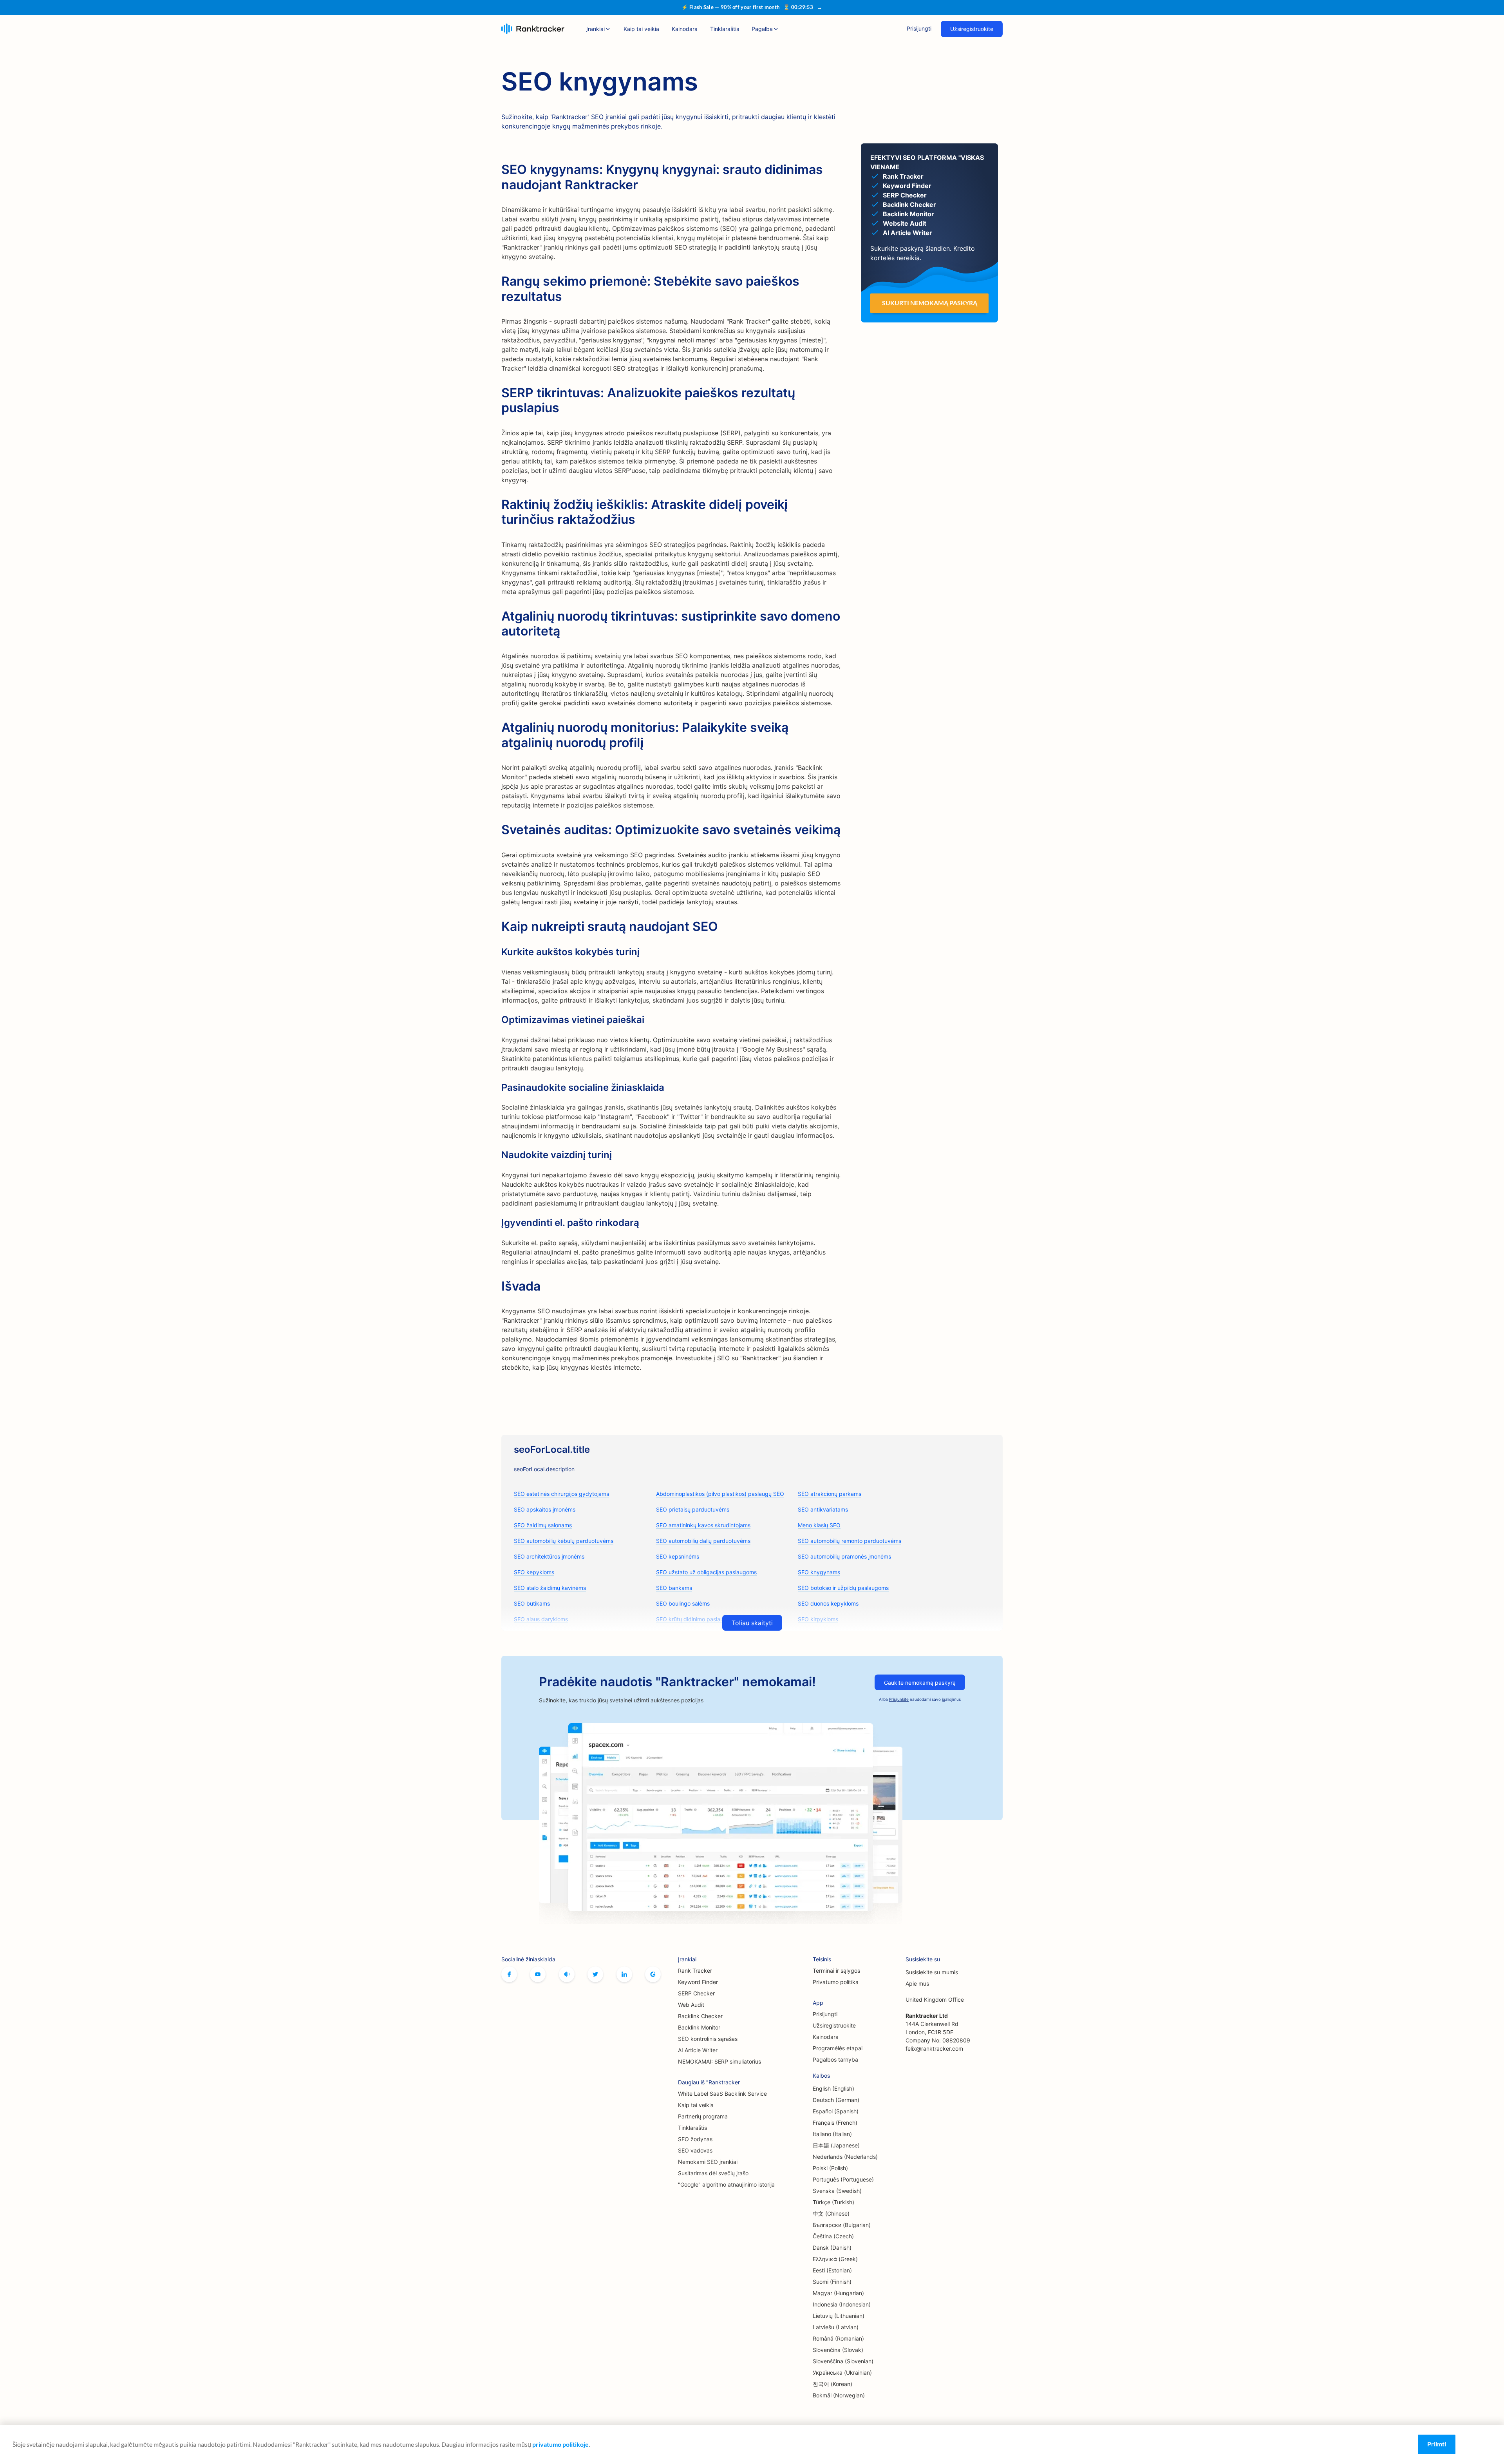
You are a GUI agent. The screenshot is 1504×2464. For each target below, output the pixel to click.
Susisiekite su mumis (932, 1972)
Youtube (538, 1974)
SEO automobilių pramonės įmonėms (844, 1556)
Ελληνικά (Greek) (835, 2259)
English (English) (833, 2088)
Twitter (595, 1974)
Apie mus (917, 1983)
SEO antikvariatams (823, 1509)
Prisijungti (919, 28)
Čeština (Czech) (833, 2236)
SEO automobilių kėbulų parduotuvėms (564, 1541)
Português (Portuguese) (843, 2179)
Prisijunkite (899, 1699)
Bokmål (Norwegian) (839, 2395)
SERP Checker (696, 1993)
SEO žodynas (695, 2139)
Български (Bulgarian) (842, 2225)
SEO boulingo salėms (683, 1603)
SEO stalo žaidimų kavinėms (550, 1588)
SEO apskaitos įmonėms (545, 1509)
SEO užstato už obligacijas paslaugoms (706, 1572)
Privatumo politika (836, 1982)
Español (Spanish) (836, 2111)
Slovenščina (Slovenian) (843, 2361)
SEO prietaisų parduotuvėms (693, 1509)
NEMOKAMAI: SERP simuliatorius (719, 2061)
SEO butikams (532, 1603)
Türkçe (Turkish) (833, 2202)
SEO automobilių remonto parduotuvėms (850, 1541)
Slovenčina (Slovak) (838, 2350)
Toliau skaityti (752, 1623)
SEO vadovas (695, 2150)
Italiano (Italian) (832, 2134)
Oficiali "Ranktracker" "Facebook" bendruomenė (567, 1974)
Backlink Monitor (699, 2027)
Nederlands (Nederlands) (845, 2157)
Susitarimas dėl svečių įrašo (713, 2173)
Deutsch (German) (836, 2100)
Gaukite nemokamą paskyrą (920, 1683)
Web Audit (691, 2005)
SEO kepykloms (534, 1572)
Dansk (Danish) (832, 2248)
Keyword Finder (698, 1982)
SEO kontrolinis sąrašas (708, 2039)
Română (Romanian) (838, 2338)
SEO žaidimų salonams (543, 1525)
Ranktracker (533, 29)
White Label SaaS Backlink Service (722, 2094)
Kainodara (685, 29)
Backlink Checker (700, 2016)
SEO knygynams (819, 1572)
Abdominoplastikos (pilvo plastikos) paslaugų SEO (720, 1494)
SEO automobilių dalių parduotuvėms (703, 1541)
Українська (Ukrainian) (842, 2373)
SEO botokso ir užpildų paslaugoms (843, 1588)
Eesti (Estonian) (832, 2270)
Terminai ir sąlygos (836, 1971)
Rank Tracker (695, 1971)
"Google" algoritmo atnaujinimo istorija (726, 2184)
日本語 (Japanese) (836, 2145)
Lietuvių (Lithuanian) (839, 2316)
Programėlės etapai (838, 2048)
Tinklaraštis (725, 29)
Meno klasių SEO (819, 1525)
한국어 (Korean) (832, 2384)
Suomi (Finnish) (832, 2282)
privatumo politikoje (560, 2444)
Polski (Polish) (830, 2168)
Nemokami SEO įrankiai (708, 2162)
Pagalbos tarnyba (835, 2059)
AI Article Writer (698, 2050)
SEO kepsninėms (678, 1556)
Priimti (1437, 2444)
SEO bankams (674, 1588)
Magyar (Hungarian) (838, 2293)
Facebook (509, 1974)
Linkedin (624, 1974)
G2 (653, 1974)
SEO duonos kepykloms (828, 1603)
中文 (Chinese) (831, 2213)
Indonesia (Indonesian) (842, 2304)
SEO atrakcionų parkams (830, 1494)
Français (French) (835, 2123)
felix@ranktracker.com (934, 2049)
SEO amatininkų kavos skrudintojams (703, 1525)
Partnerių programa (703, 2116)
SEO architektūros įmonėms (549, 1556)
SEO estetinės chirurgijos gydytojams (561, 1494)
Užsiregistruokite (972, 29)
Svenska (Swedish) (837, 2191)
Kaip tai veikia (641, 29)
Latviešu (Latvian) (836, 2327)
